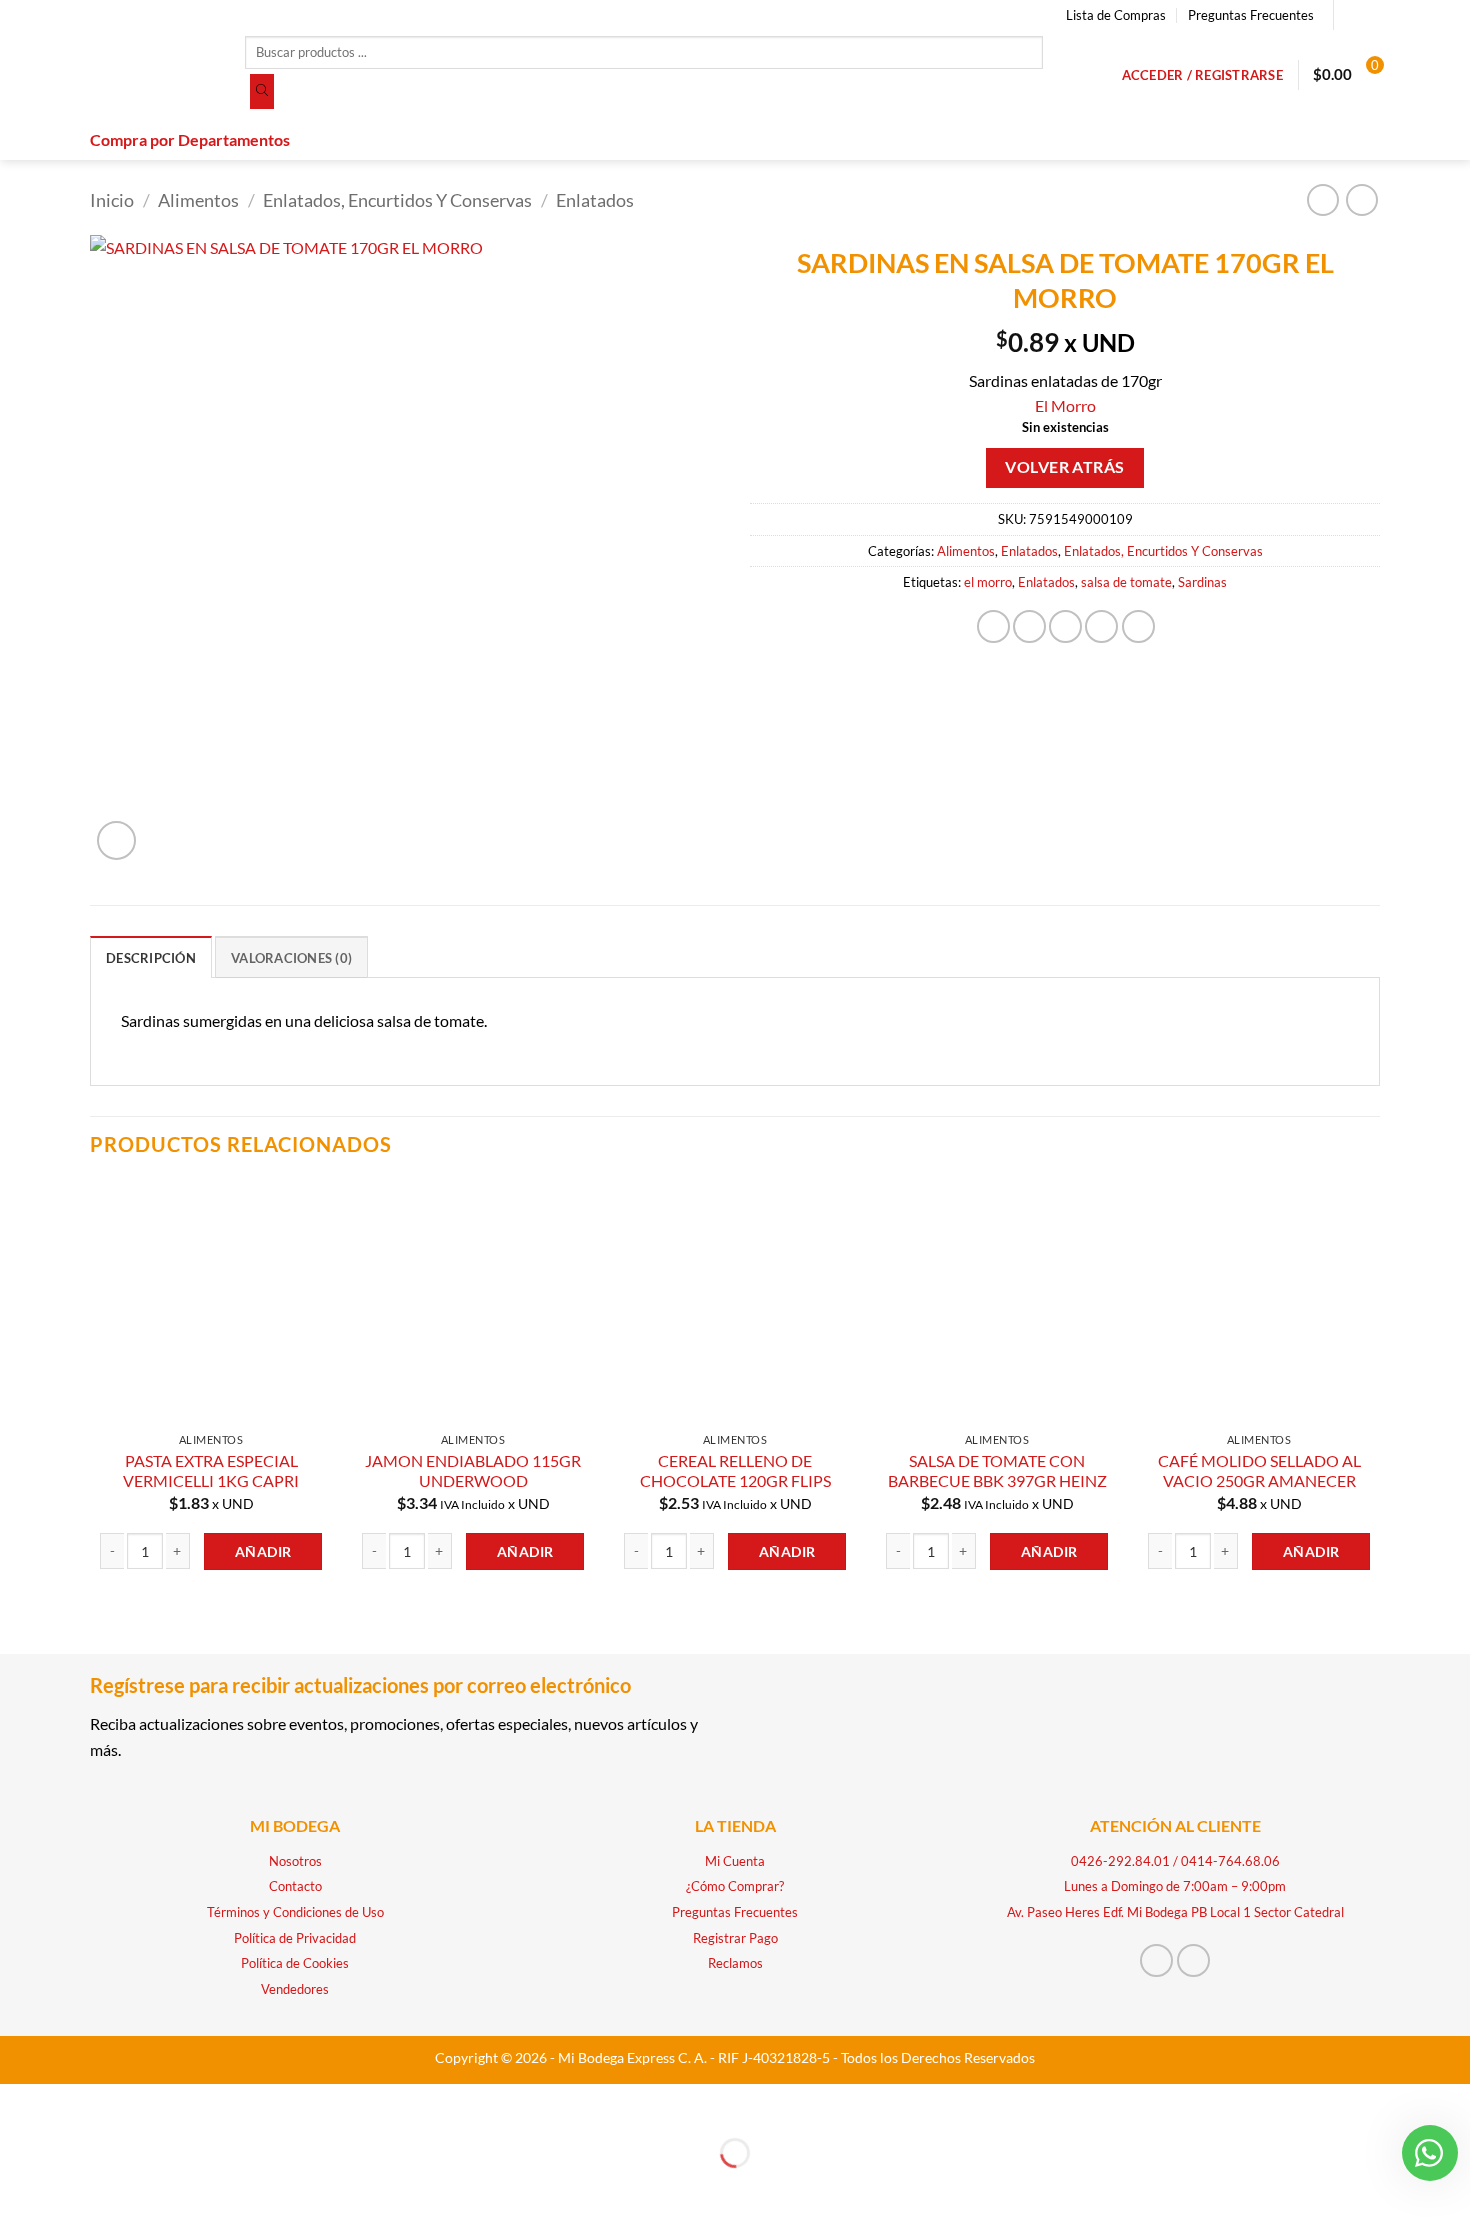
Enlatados (595, 200)
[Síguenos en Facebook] (1351, 15)
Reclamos (735, 1963)
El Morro (1065, 405)
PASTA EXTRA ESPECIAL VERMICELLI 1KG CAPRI (211, 1471)
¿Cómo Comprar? (735, 1886)
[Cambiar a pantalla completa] (77, 2103)
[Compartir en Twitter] (1029, 626)
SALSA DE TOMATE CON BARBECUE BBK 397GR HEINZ (997, 1471)
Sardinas (1202, 582)
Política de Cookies (295, 1963)
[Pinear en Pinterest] (1101, 626)
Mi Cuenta (735, 1861)
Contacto (295, 1886)
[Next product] (1322, 199)
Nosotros (295, 1861)
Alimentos (198, 200)
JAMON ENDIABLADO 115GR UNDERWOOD (473, 1471)
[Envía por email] (1065, 626)
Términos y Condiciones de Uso (295, 1912)
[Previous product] (1361, 199)
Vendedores (295, 1989)
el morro (988, 582)
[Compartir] (134, 2103)
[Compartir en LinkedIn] (1138, 626)
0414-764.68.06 (1230, 1861)
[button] (1202, 75)
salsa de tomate (1126, 582)
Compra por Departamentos (190, 139)
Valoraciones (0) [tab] (291, 958)
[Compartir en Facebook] (993, 626)
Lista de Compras (1116, 15)
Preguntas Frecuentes (1251, 15)
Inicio (112, 200)
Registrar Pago (735, 1938)
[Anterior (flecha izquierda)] (19, 2187)
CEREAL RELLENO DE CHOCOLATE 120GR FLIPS (735, 1471)
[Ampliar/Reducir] (19, 2103)
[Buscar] (262, 92)
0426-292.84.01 (1120, 1861)
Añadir (263, 1551)
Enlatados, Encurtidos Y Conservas (397, 200)
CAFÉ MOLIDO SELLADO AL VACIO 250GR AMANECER (1259, 1471)
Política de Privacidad (295, 1938)
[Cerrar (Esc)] (192, 2103)
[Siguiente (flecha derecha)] (77, 2187)
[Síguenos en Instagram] (1370, 15)
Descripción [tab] (151, 958)
